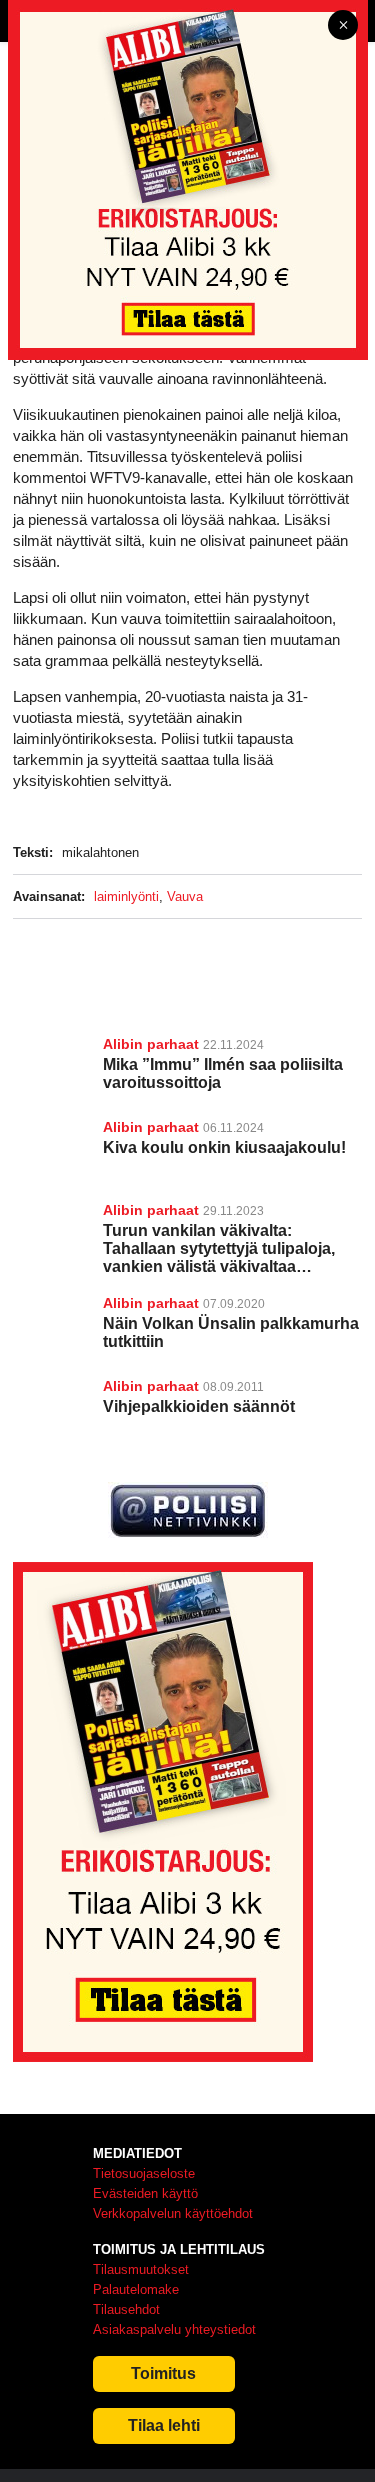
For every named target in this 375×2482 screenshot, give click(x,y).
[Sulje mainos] (343, 26)
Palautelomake (136, 2289)
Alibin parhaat (151, 1044)
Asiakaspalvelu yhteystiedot (174, 2329)
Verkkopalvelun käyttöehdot (173, 2213)
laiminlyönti (126, 896)
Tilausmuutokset (141, 2269)
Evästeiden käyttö (145, 2193)
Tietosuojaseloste (144, 2173)
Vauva (185, 896)
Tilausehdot (126, 2309)
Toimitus (163, 2373)
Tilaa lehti (164, 2425)
